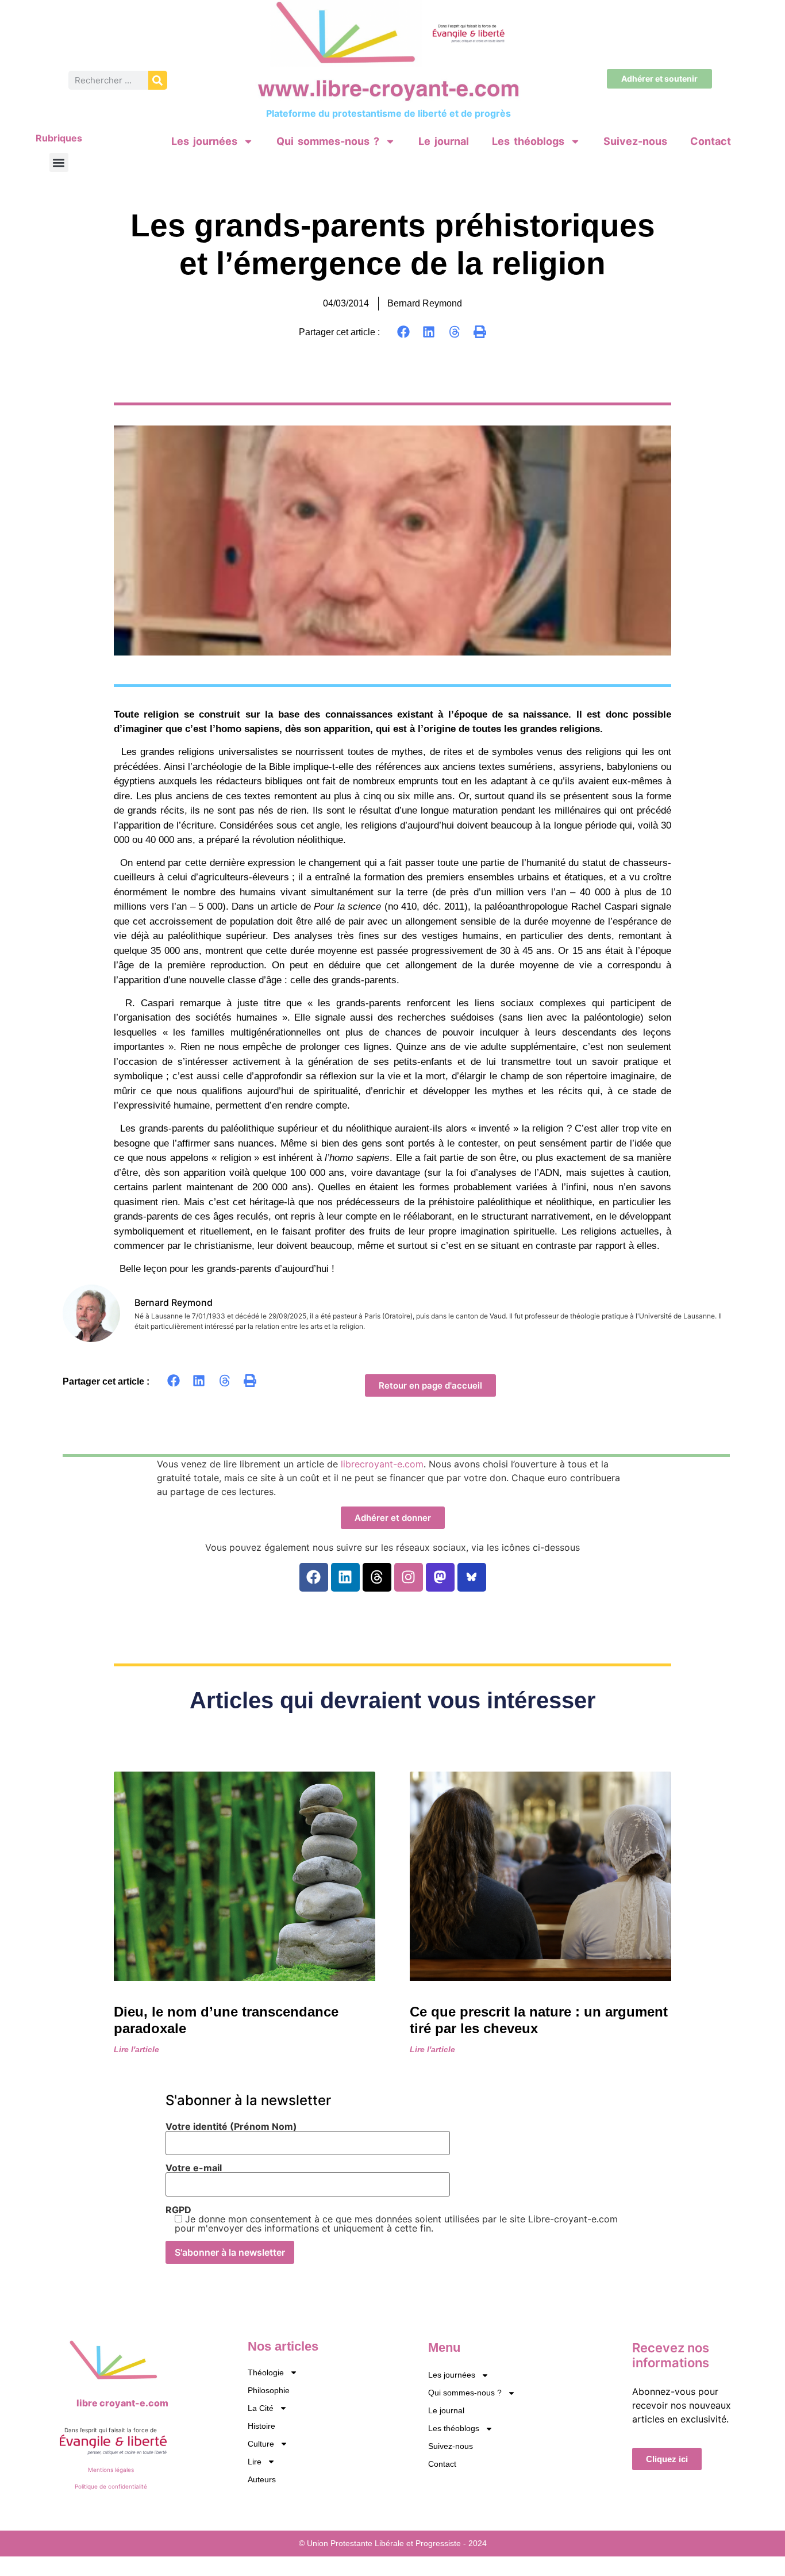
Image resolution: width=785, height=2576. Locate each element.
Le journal (444, 141)
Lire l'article (136, 2049)
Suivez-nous (635, 141)
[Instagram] (409, 1577)
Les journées (204, 141)
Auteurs (262, 2479)
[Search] (158, 80)
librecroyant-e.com (382, 1464)
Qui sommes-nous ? (328, 141)
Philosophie (269, 2390)
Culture (261, 2444)
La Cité (261, 2408)
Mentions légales (111, 2470)
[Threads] (377, 1577)
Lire (255, 2462)
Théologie (266, 2372)
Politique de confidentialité (111, 2486)
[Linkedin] (345, 1577)
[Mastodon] (440, 1577)
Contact (711, 141)
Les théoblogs (528, 141)
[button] (59, 162)
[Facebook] (314, 1577)
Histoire (261, 2426)
